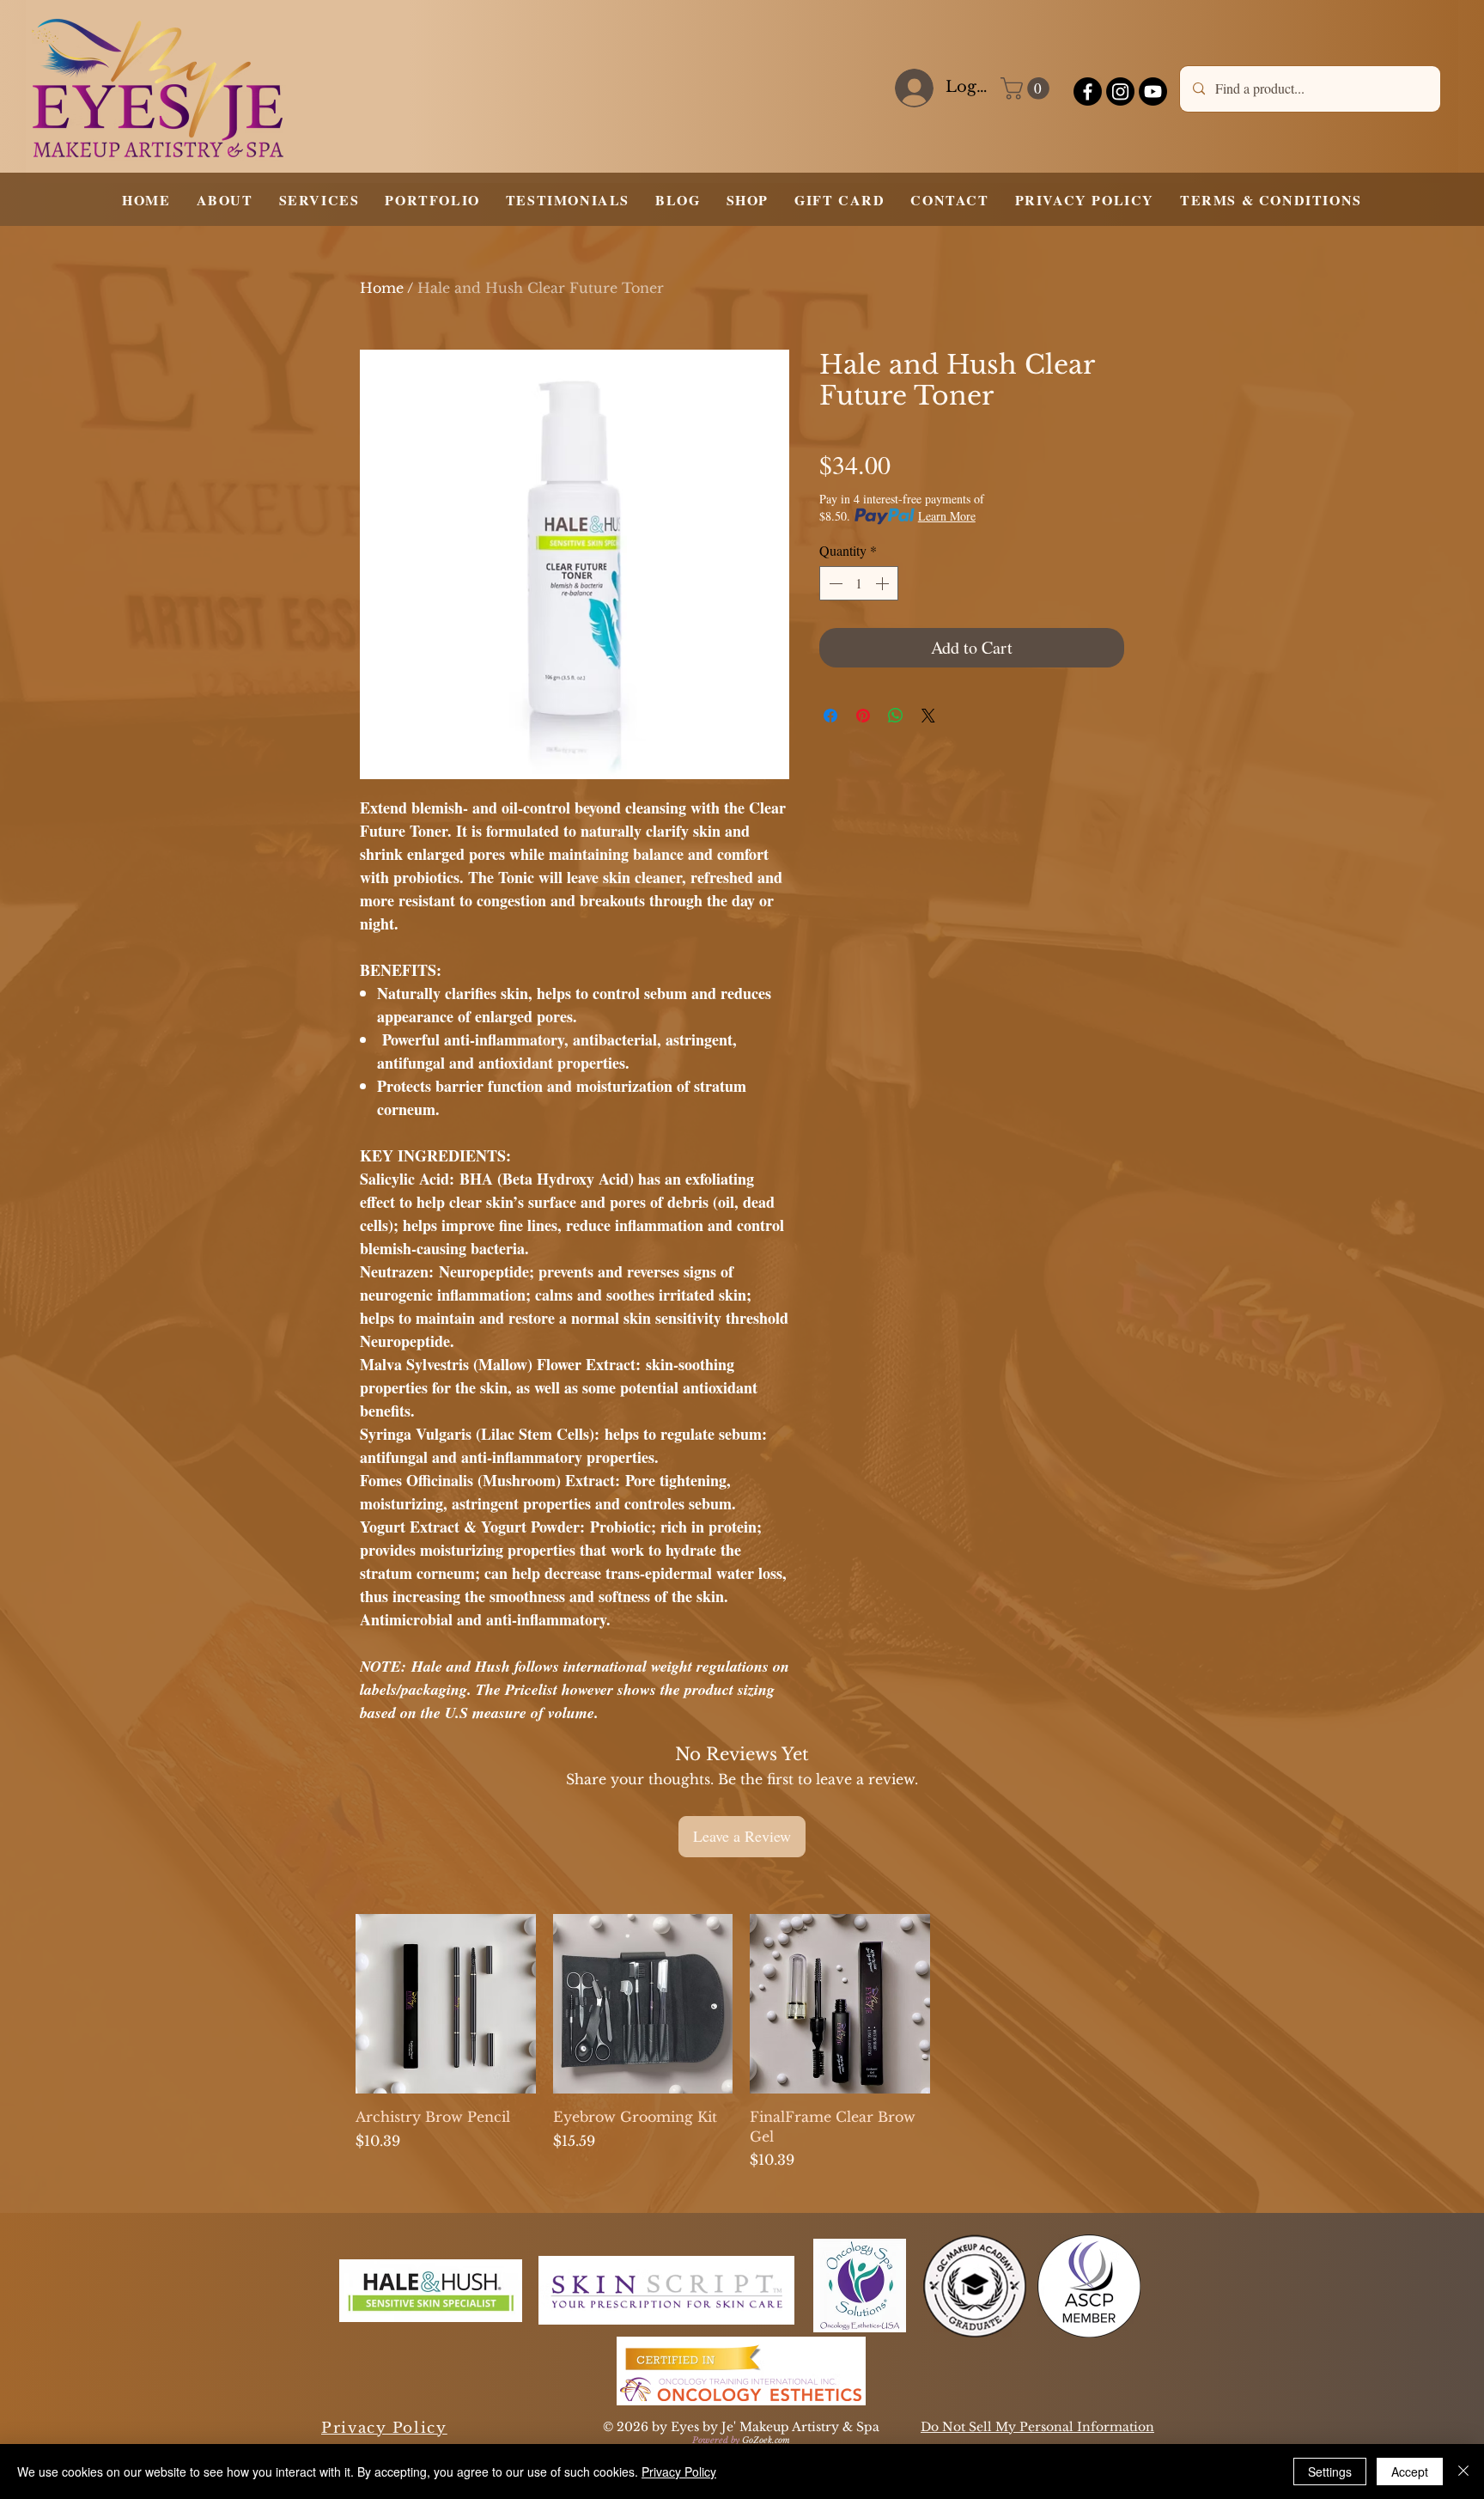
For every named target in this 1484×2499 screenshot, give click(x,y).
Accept (1410, 2472)
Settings (1330, 2472)
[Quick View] (446, 2004)
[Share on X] (928, 716)
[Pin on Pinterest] (863, 716)
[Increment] (884, 583)
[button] (1028, 88)
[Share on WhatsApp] (896, 716)
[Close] (1463, 2472)
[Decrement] (834, 583)
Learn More (947, 516)
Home (382, 288)
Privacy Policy (679, 2472)
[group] (741, 2042)
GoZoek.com (766, 2440)
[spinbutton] (859, 583)
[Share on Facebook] (830, 716)
